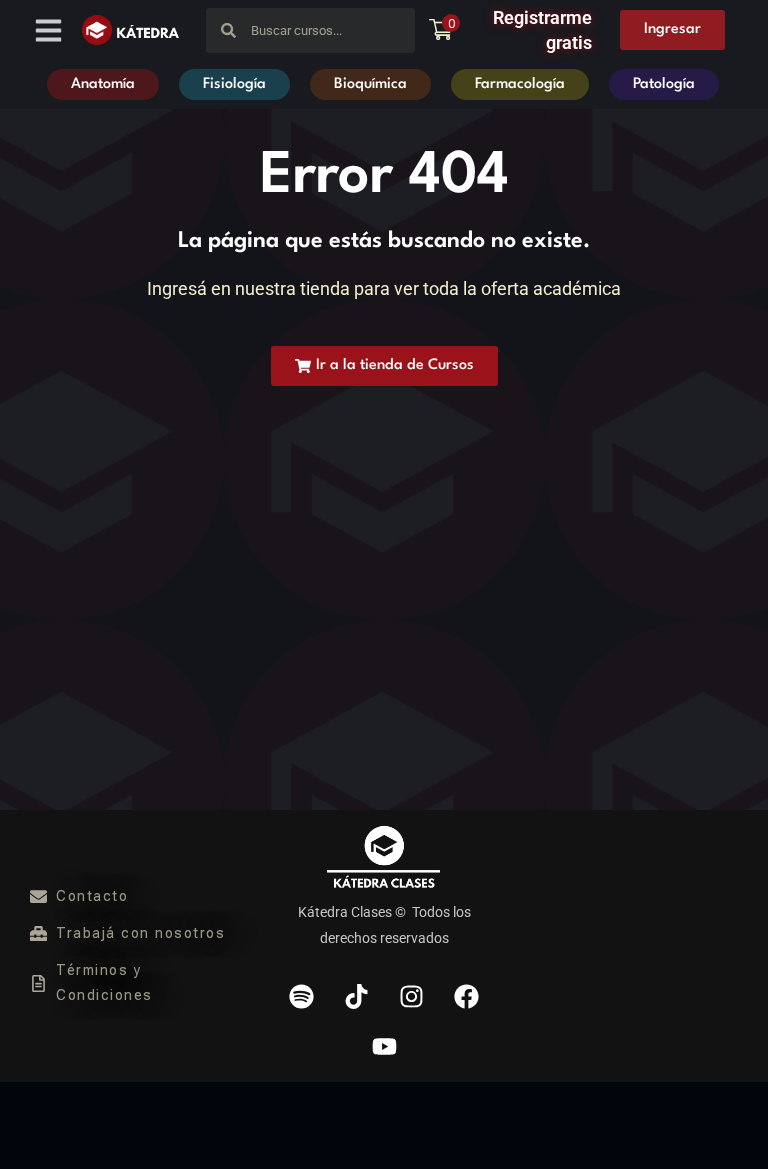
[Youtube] (384, 1047)
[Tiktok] (357, 997)
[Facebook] (467, 997)
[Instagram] (412, 997)
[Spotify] (302, 997)
